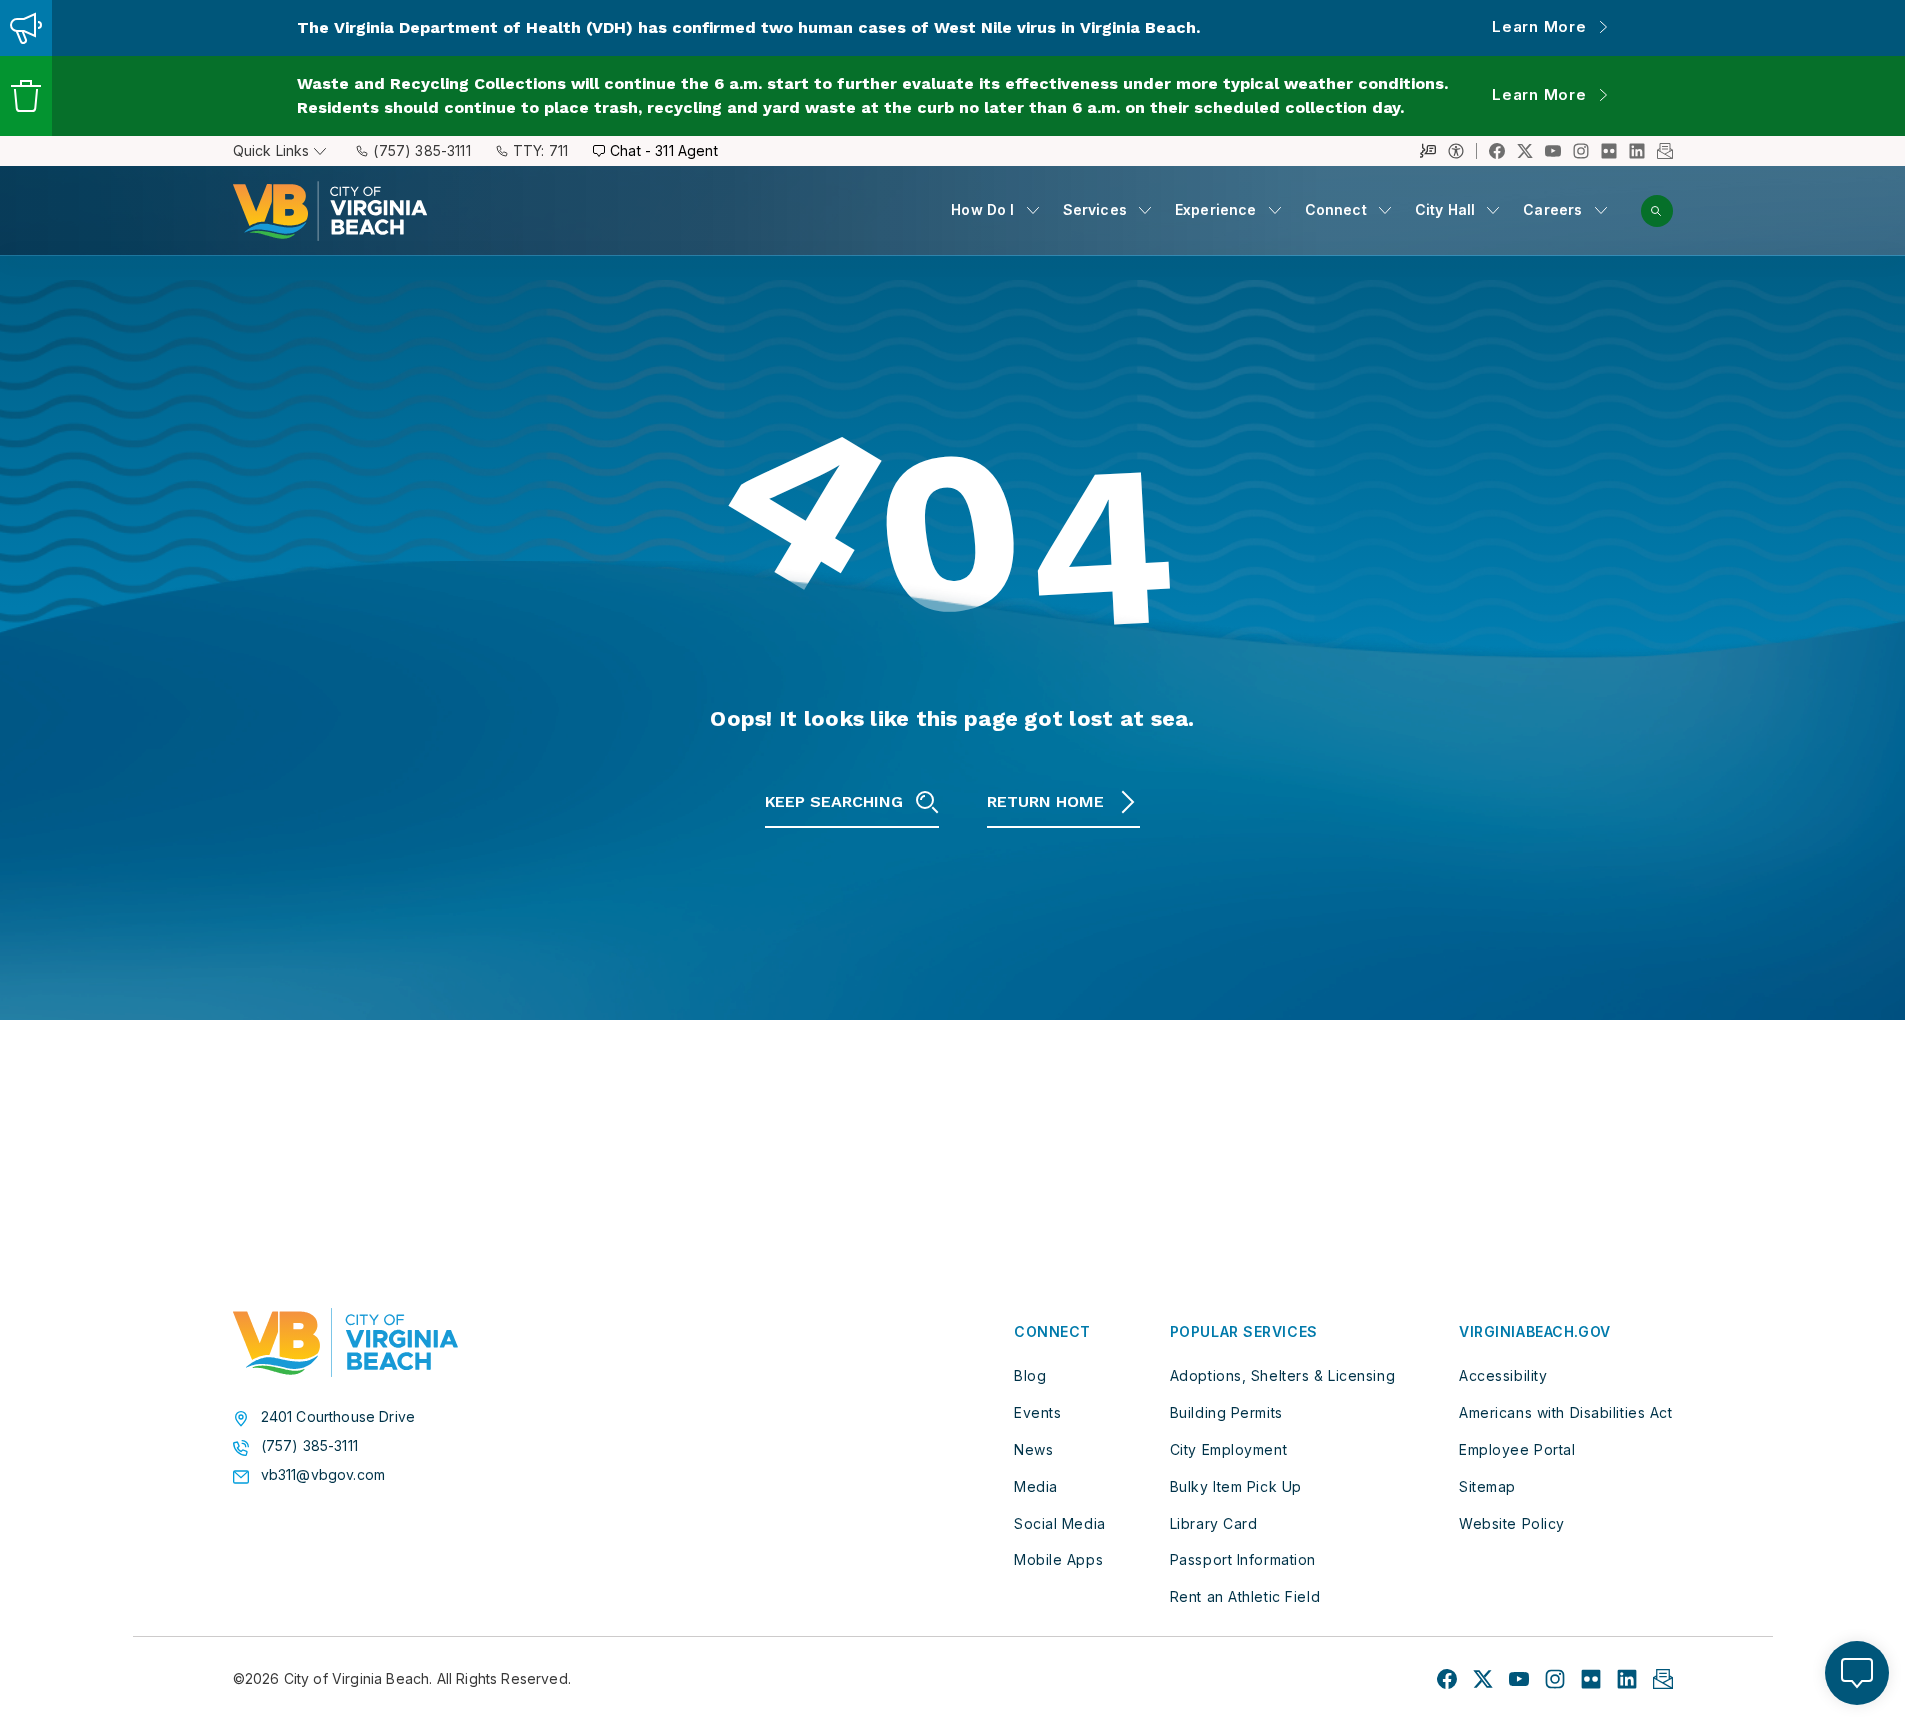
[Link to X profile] (1525, 151)
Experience (1216, 209)
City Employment (1228, 1449)
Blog (1030, 1375)
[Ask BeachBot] (1857, 1673)
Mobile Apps (1058, 1559)
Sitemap (1487, 1486)
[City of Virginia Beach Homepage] (330, 211)
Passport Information (1243, 1559)
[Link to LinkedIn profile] (1637, 151)
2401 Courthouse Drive (338, 1417)
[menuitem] (994, 210)
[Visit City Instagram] (1555, 1679)
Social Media (1060, 1523)
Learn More (1539, 26)
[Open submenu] (1033, 210)
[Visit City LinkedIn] (1627, 1679)
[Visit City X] (1483, 1679)
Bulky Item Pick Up (1236, 1486)
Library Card (1214, 1523)
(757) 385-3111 (421, 150)
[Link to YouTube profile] (1553, 151)
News (1033, 1449)
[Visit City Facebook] (1447, 1679)
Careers (1552, 209)
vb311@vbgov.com (323, 1475)
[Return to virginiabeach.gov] (345, 1343)
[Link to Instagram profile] (1581, 151)
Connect (1336, 209)
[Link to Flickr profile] (1609, 151)
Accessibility (1503, 1375)
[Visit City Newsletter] (1663, 1679)
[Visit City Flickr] (1591, 1679)
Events (1037, 1412)
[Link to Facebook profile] (1497, 151)
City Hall (1445, 209)
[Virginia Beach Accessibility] (1462, 151)
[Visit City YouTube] (1519, 1679)
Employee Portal (1517, 1449)
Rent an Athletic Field (1245, 1596)
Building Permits (1226, 1412)
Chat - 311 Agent (664, 150)
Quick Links (271, 150)
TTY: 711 (540, 150)
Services (1095, 209)
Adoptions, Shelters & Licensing (1282, 1375)
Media (1036, 1486)
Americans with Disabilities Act (1565, 1412)
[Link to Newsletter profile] (1665, 151)
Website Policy (1512, 1523)
